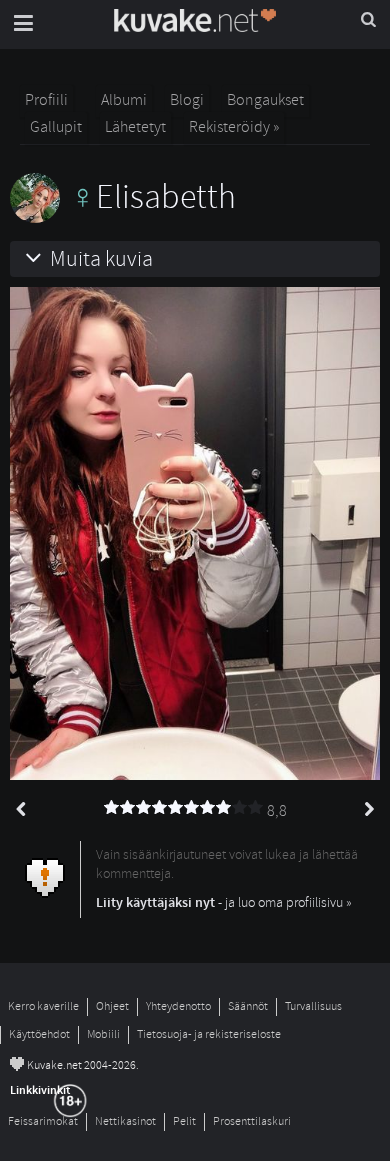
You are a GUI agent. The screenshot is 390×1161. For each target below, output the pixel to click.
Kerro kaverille (43, 1006)
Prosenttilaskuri (252, 1121)
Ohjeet (112, 1006)
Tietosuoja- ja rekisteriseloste (209, 1034)
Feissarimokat (43, 1121)
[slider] (184, 808)
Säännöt (248, 1006)
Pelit (184, 1121)
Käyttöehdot (39, 1034)
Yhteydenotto (178, 1006)
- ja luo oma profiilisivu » (224, 902)
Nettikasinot (125, 1121)
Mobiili (103, 1034)
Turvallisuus (313, 1006)
